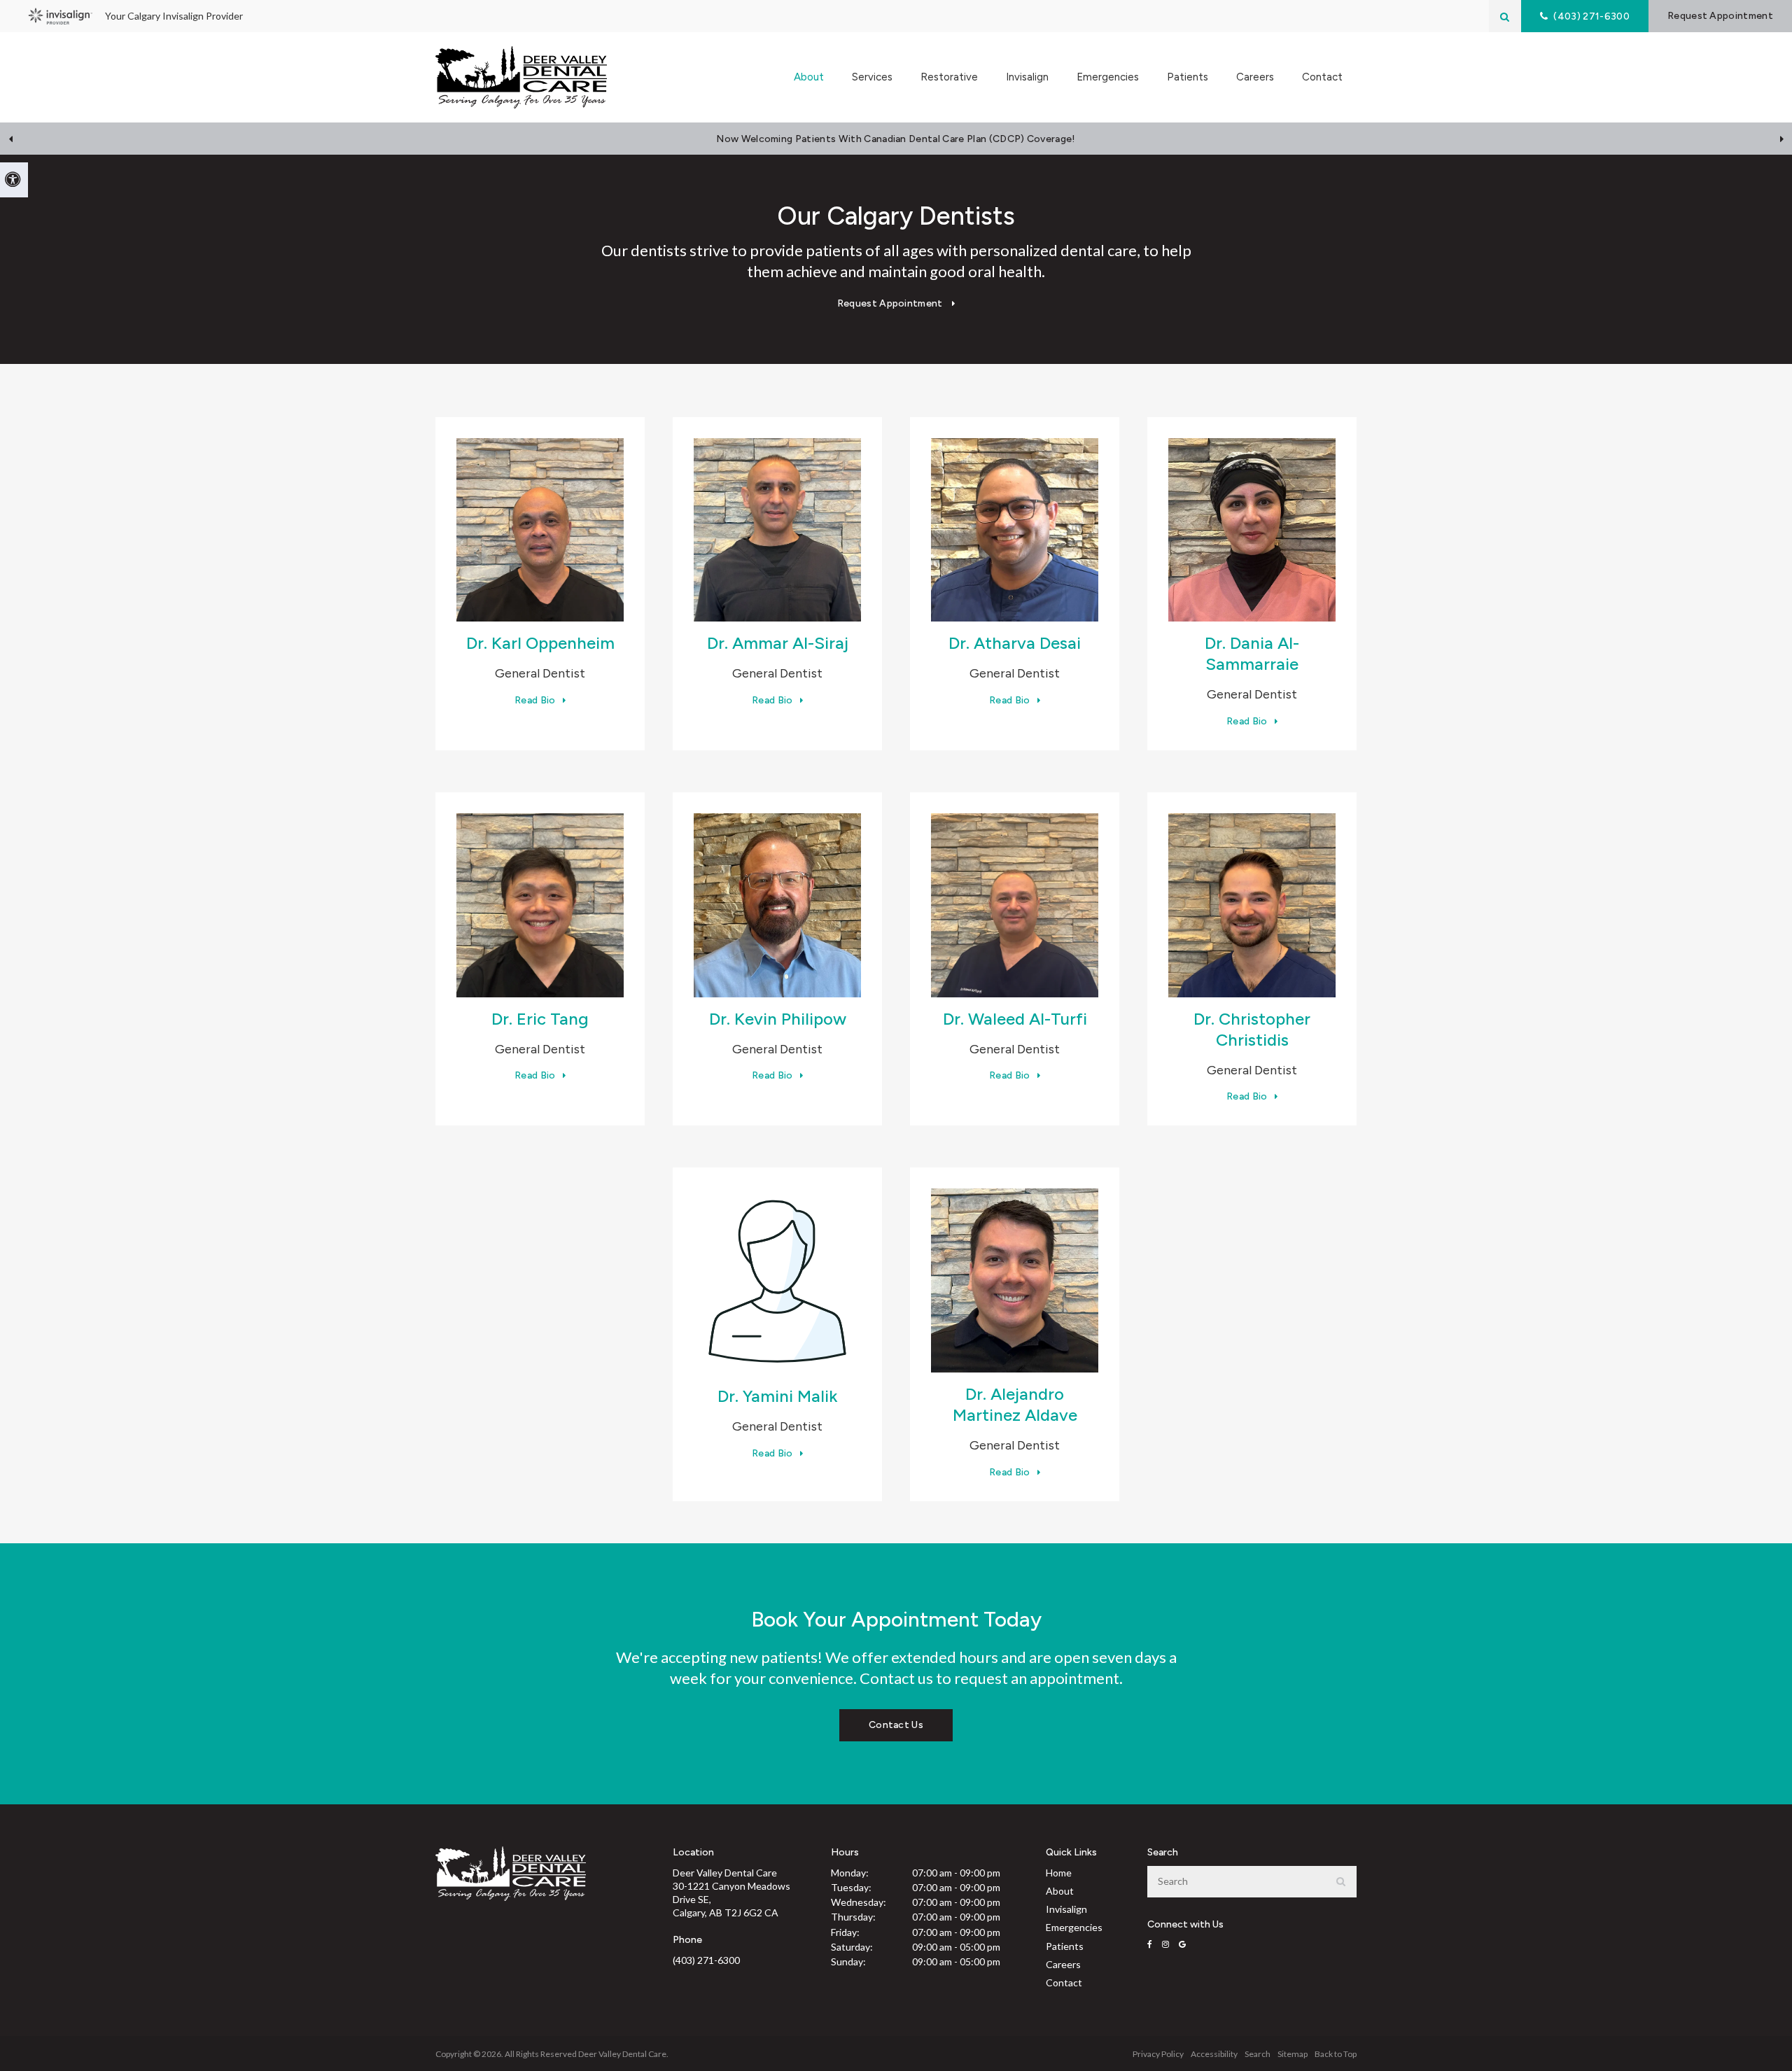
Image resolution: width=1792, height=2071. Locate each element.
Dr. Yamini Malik (777, 1396)
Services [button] (872, 77)
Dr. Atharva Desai (1015, 643)
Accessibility (1214, 2054)
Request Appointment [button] (1720, 16)
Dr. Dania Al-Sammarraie (1252, 653)
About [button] (809, 77)
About (1060, 1891)
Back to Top (1336, 2054)
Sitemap (1293, 2054)
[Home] (521, 77)
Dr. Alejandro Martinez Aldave (1015, 1404)
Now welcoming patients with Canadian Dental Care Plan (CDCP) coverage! (896, 139)
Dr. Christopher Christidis (1252, 1029)
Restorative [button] (949, 77)
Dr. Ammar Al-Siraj (778, 643)
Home (1059, 1873)
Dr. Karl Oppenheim (540, 643)
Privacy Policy (1158, 2054)
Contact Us (896, 1725)
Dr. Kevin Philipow (778, 1019)
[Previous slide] (10, 139)
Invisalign (1027, 77)
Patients (1065, 1946)
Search (1258, 2054)
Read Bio (535, 700)
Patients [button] (1188, 77)
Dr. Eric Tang (540, 1019)
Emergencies (1108, 77)
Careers (1255, 77)
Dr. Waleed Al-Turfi (1015, 1019)
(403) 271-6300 (706, 1960)
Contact (1322, 77)
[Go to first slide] (1781, 139)
